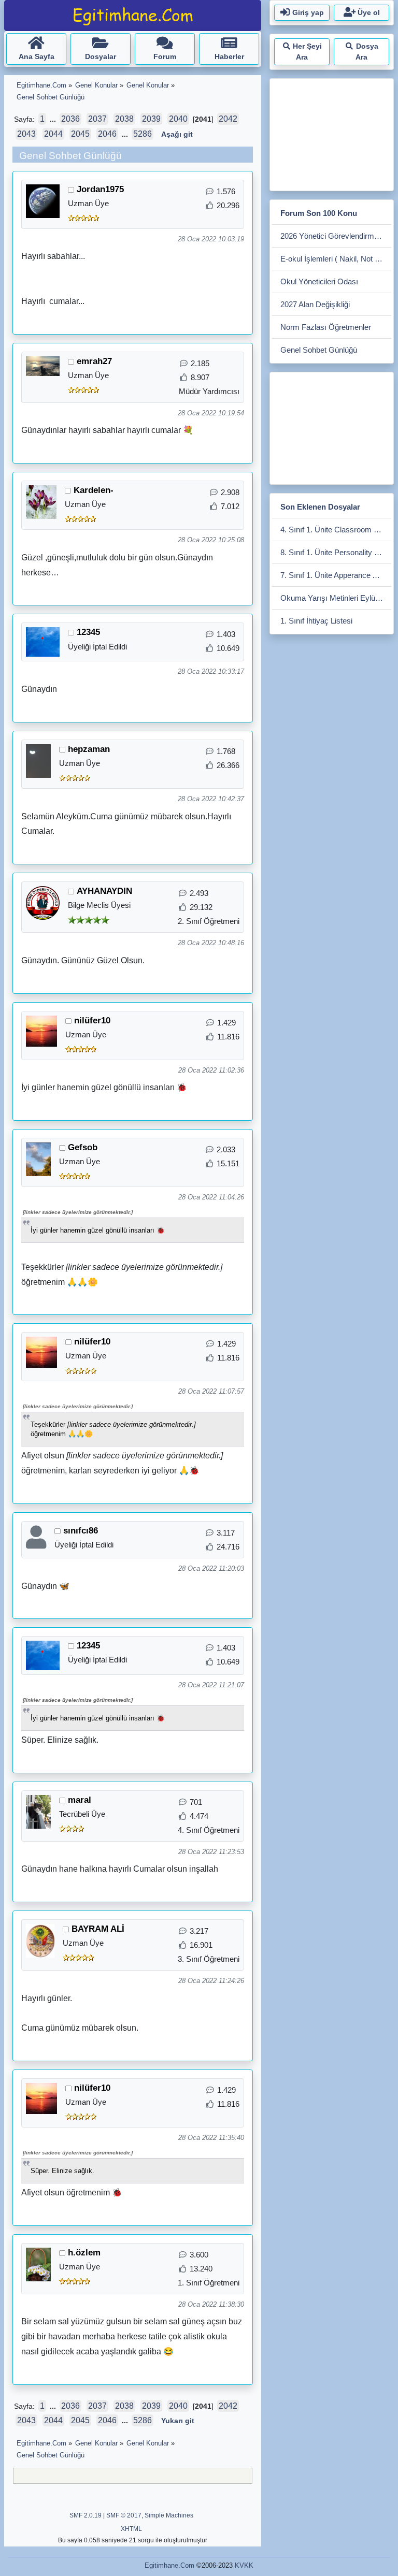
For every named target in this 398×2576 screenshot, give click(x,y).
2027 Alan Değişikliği (315, 304)
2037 (97, 119)
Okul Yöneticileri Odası (319, 281)
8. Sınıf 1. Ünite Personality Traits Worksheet (336, 552)
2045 (80, 134)
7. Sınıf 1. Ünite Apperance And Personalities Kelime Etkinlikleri (336, 575)
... (54, 119)
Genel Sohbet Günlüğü (319, 350)
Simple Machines (169, 2515)
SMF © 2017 (124, 2515)
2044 (53, 134)
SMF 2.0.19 (86, 2515)
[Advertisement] (335, 133)
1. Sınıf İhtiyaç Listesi (316, 621)
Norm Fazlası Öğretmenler (326, 327)
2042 (228, 119)
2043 (26, 134)
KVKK (244, 2565)
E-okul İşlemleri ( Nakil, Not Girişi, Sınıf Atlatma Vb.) (336, 259)
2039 (151, 119)
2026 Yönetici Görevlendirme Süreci (336, 236)
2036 (70, 119)
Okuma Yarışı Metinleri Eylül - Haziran (336, 598)
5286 (143, 134)
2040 (178, 119)
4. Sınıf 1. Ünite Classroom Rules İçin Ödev (336, 530)
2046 (107, 134)
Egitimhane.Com (169, 2565)
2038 (124, 119)
